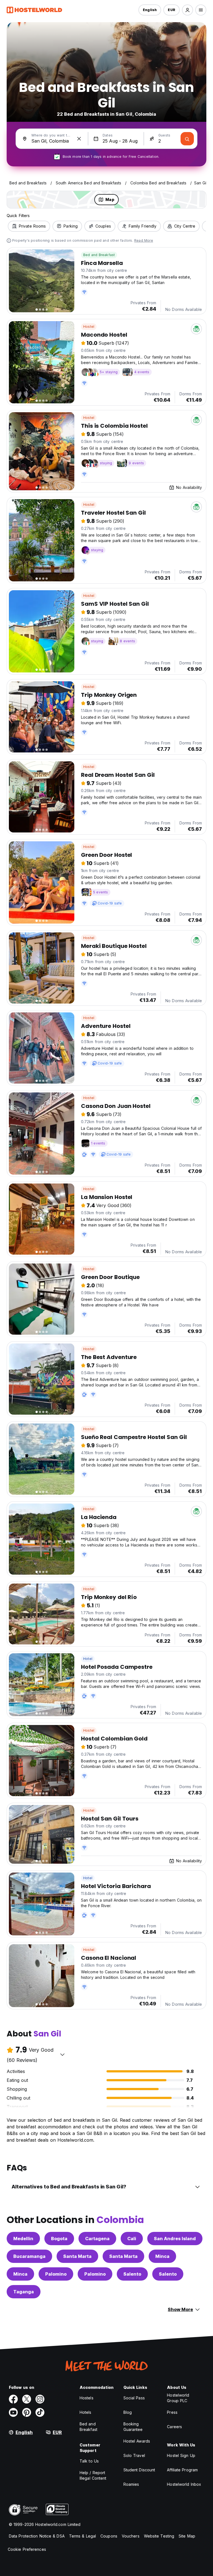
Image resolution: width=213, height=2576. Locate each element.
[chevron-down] (62, 2054)
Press (172, 2412)
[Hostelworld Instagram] (40, 2399)
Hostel (89, 327)
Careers (174, 2427)
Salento (132, 2274)
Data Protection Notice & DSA (37, 2536)
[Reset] (79, 139)
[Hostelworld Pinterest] (27, 2412)
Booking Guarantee (133, 2427)
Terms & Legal (83, 2536)
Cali (132, 2239)
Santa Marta (77, 2256)
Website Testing (159, 2536)
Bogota (59, 2239)
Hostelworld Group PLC (178, 2398)
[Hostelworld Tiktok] (40, 2412)
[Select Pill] (187, 10)
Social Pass (134, 2398)
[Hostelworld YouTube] (13, 2412)
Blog (128, 2412)
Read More (144, 240)
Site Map (187, 2536)
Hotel (88, 1659)
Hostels (87, 2398)
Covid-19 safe (110, 903)
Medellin (23, 2239)
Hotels (86, 2412)
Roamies (131, 2484)
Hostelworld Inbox (184, 2484)
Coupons (109, 2536)
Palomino (56, 2274)
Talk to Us (89, 2461)
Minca (162, 2256)
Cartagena (97, 2239)
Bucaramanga (29, 2256)
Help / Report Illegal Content (93, 2475)
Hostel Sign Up (181, 2455)
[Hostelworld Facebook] (13, 2399)
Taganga (24, 2292)
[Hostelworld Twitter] (27, 2399)
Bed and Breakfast (99, 255)
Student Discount (139, 2470)
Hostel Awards (137, 2441)
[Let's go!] (187, 139)
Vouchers (131, 2536)
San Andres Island (175, 2239)
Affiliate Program (182, 2470)
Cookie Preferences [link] (27, 2549)
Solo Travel (134, 2455)
